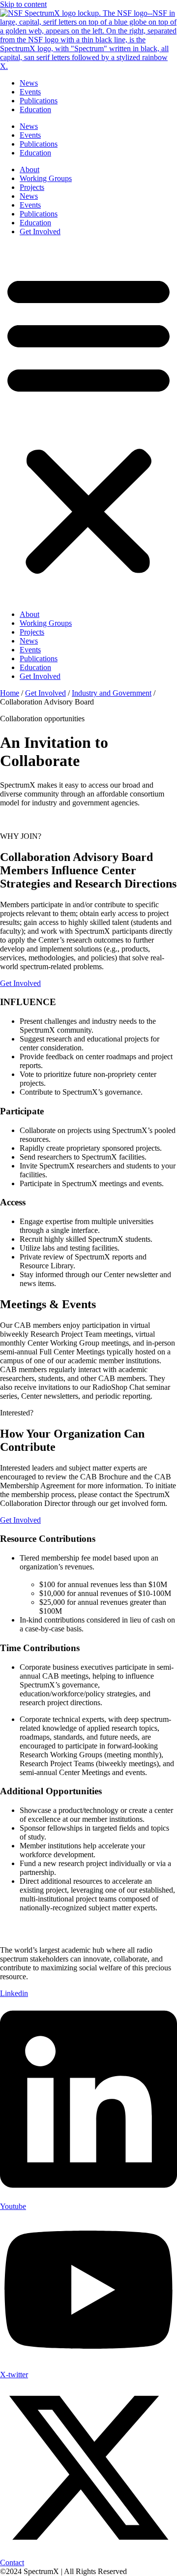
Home (10, 693)
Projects (32, 187)
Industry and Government (112, 693)
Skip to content (23, 4)
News (29, 83)
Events (30, 92)
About (29, 169)
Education (35, 109)
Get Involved (40, 231)
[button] (88, 423)
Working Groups (46, 178)
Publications (39, 101)
